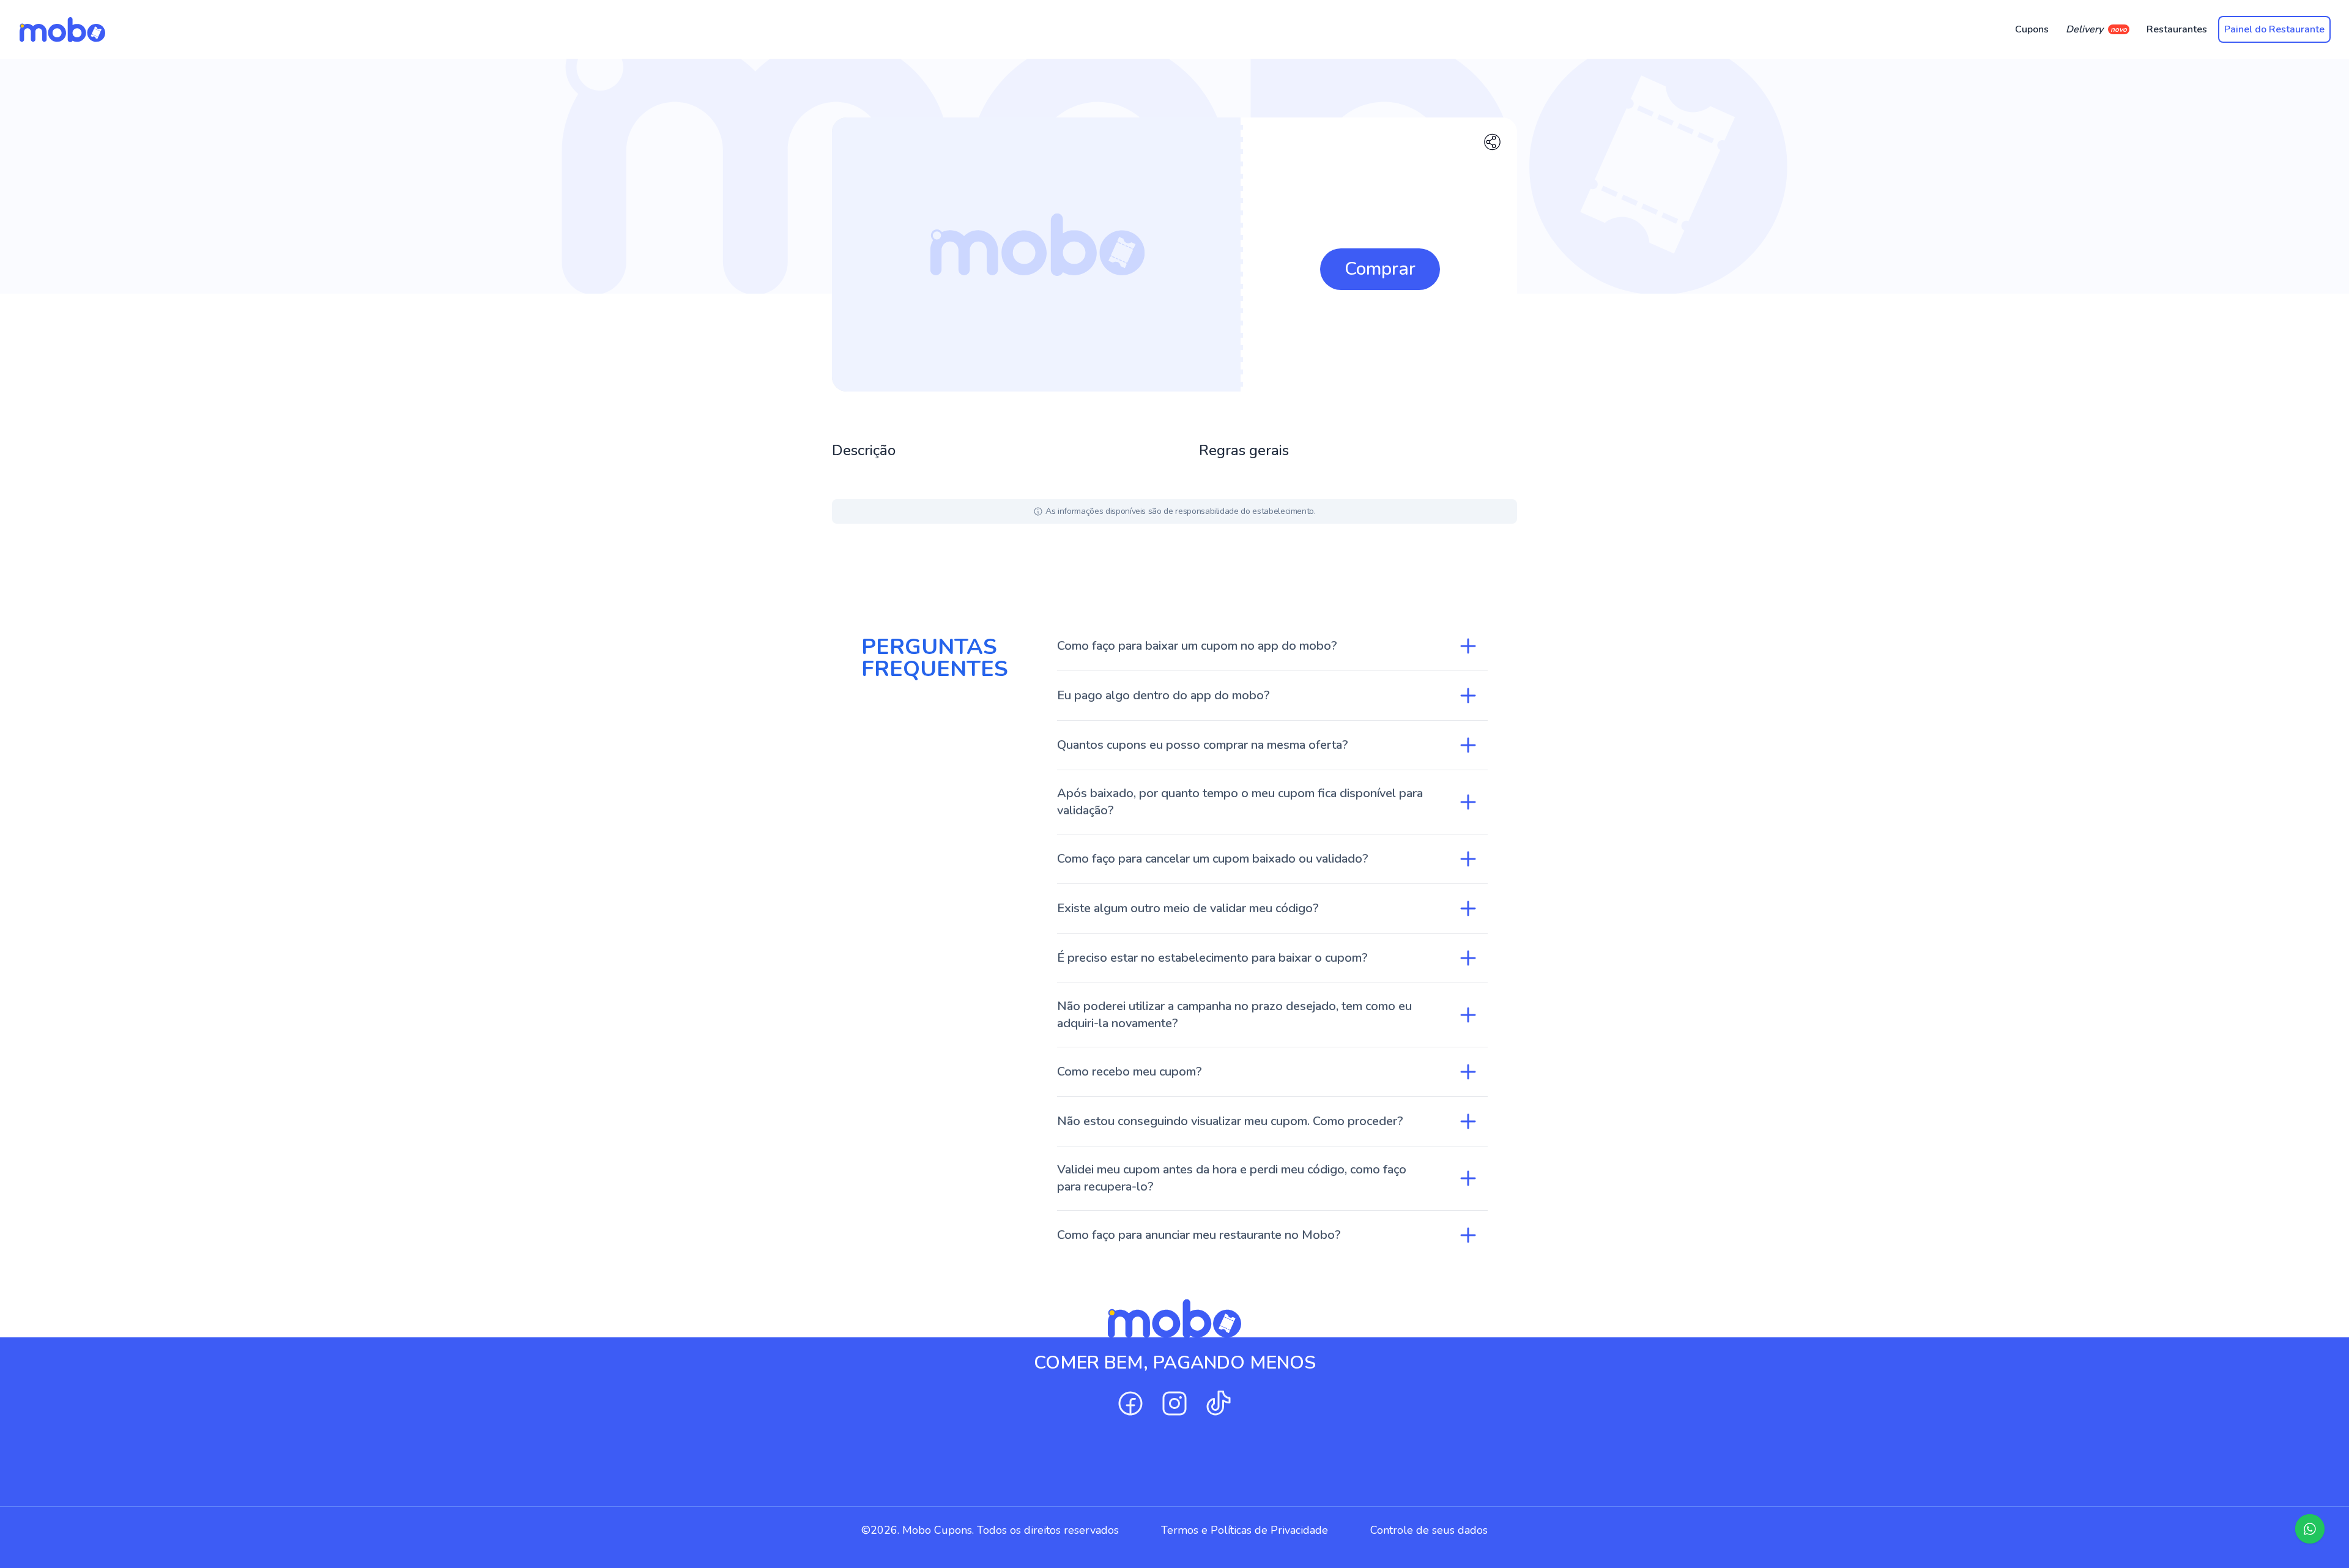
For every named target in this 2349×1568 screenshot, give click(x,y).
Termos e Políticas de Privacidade (1245, 1530)
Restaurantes (2177, 29)
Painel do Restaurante (2274, 29)
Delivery (2096, 29)
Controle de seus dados (1429, 1530)
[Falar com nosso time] (2310, 1529)
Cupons (2032, 29)
